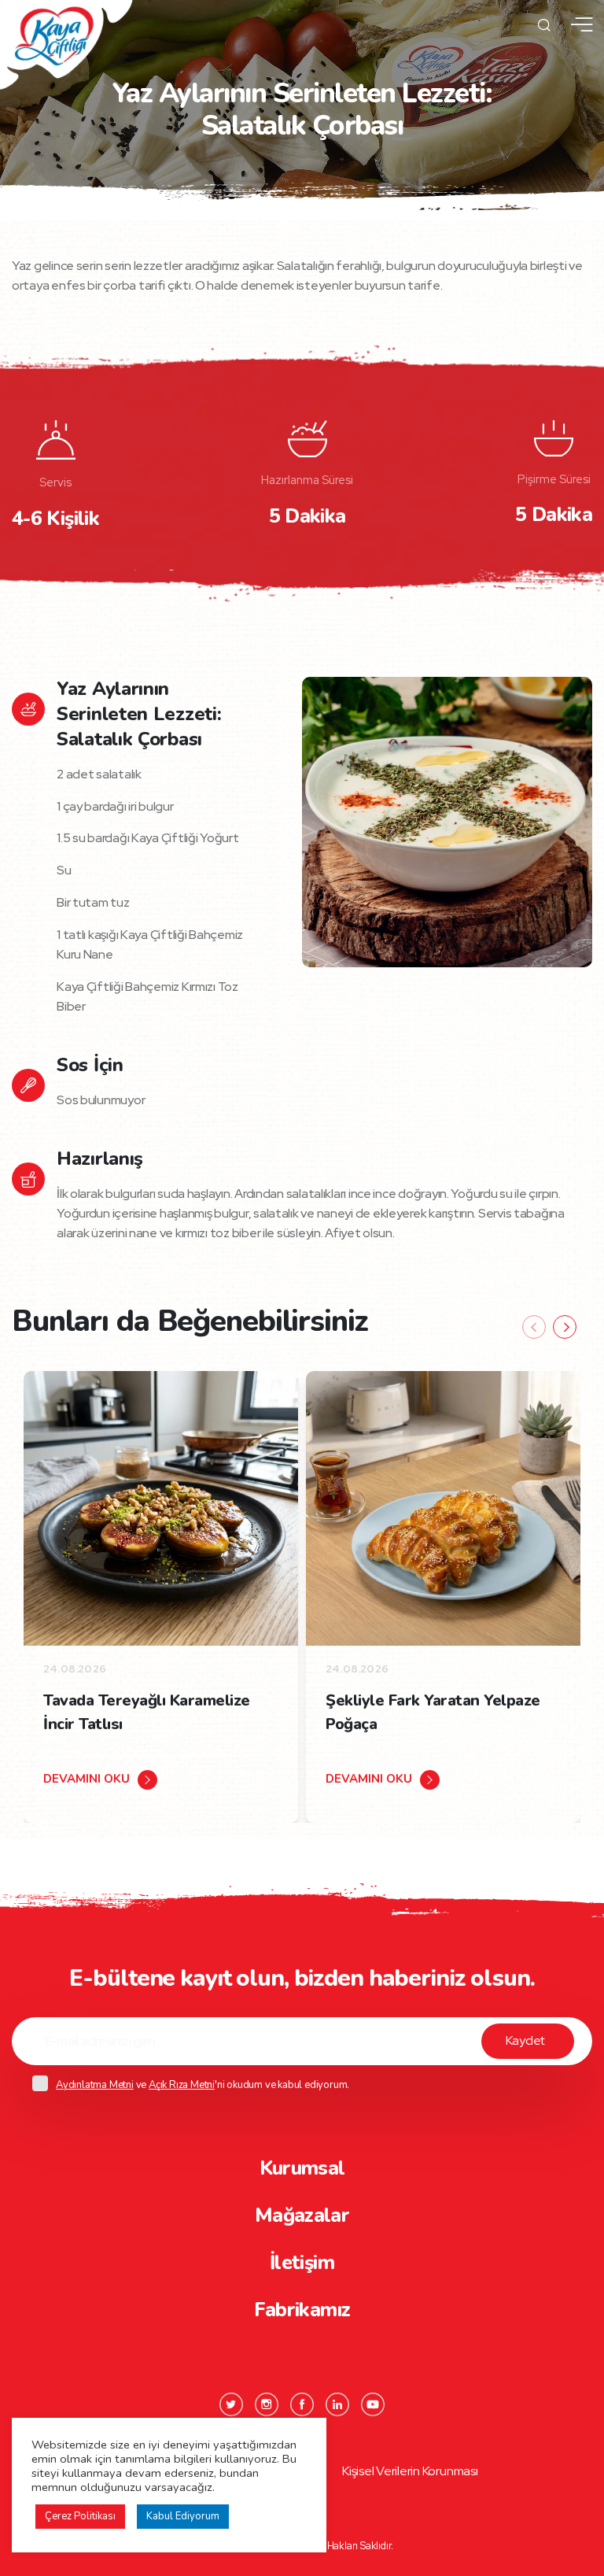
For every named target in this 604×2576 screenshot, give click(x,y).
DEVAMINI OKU (87, 1779)
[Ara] (544, 25)
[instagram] (267, 2404)
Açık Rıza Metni (182, 2085)
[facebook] (302, 2404)
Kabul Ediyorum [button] (183, 2516)
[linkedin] (337, 2404)
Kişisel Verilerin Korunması (410, 2471)
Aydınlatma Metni (95, 2085)
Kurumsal (302, 2168)
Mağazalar (302, 2216)
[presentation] (534, 1327)
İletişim (302, 2263)
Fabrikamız (302, 2310)
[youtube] (373, 2404)
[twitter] (231, 2404)
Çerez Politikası (80, 2516)
